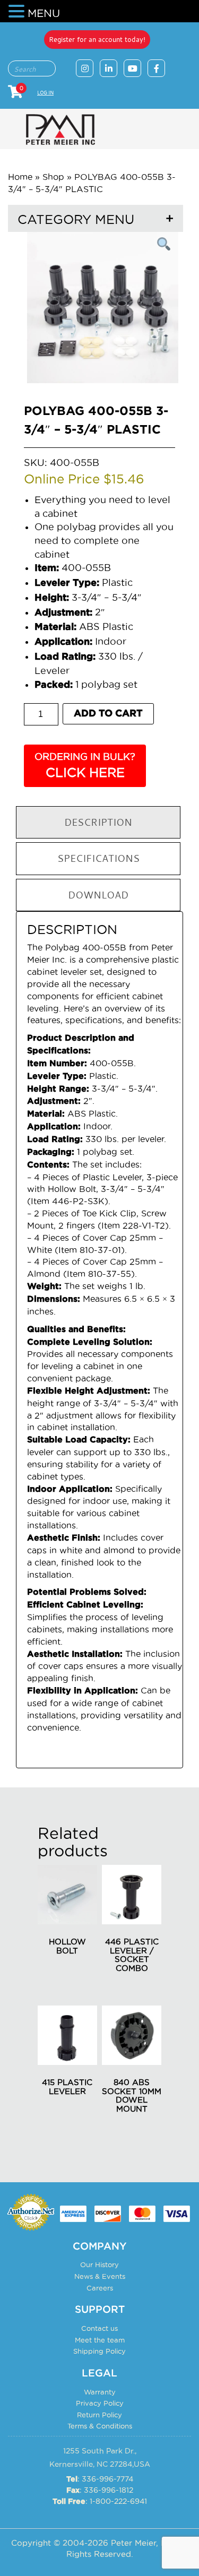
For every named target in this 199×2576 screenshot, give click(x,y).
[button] (18, 12)
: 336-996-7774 (100, 2479)
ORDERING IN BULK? (85, 766)
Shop (53, 177)
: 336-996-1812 (100, 2490)
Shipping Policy (99, 2351)
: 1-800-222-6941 (100, 2501)
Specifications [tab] (98, 858)
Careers (100, 2288)
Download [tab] (98, 895)
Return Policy (99, 2415)
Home (20, 177)
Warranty (100, 2392)
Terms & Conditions (100, 2426)
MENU (44, 13)
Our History (99, 2264)
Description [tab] (98, 822)
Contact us (99, 2328)
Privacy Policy (100, 2403)
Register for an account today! (97, 39)
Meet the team (100, 2340)
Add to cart (108, 714)
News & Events (100, 2276)
